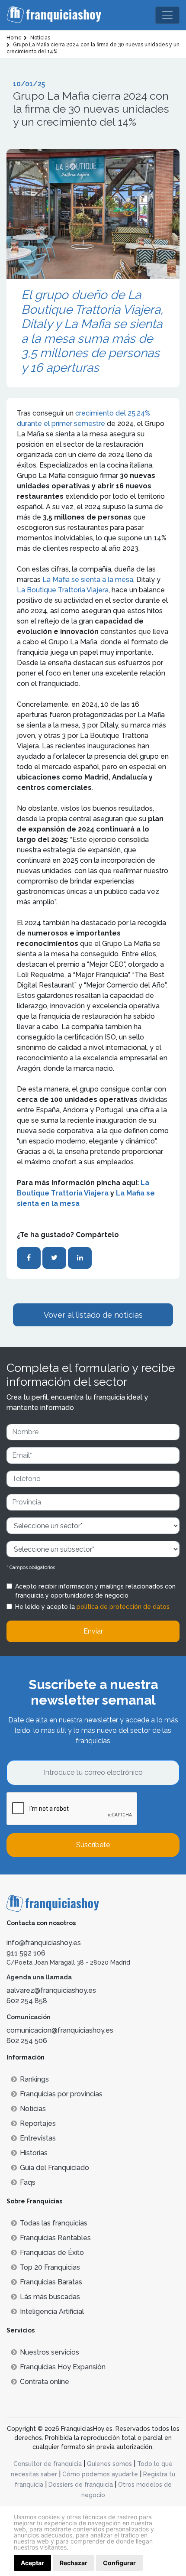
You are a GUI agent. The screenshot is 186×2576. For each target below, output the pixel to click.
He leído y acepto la (92, 1607)
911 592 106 (26, 1953)
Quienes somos (109, 2464)
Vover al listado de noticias (93, 1315)
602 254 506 (27, 2041)
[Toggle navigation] (167, 15)
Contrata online (45, 2382)
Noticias (33, 2109)
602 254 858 (27, 2001)
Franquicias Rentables (55, 2238)
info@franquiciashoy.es (44, 1943)
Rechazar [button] (74, 2563)
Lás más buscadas (50, 2297)
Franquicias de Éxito (52, 2253)
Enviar (93, 1631)
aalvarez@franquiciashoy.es (51, 1990)
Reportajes (38, 2123)
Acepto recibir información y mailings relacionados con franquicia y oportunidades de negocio (95, 1591)
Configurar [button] (119, 2563)
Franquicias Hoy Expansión (63, 2367)
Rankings (34, 2079)
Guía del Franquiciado (55, 2168)
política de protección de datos (123, 1607)
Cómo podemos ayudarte (100, 2474)
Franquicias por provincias (61, 2094)
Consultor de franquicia (48, 2464)
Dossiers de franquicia (81, 2485)
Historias (34, 2153)
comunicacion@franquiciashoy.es (60, 2030)
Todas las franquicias (54, 2223)
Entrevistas (38, 2138)
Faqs (28, 2182)
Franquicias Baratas (51, 2282)
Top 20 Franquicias (50, 2267)
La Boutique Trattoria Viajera (63, 590)
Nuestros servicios (50, 2352)
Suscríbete (93, 1845)
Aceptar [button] (32, 2563)
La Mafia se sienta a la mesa (88, 580)
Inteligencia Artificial (52, 2311)
